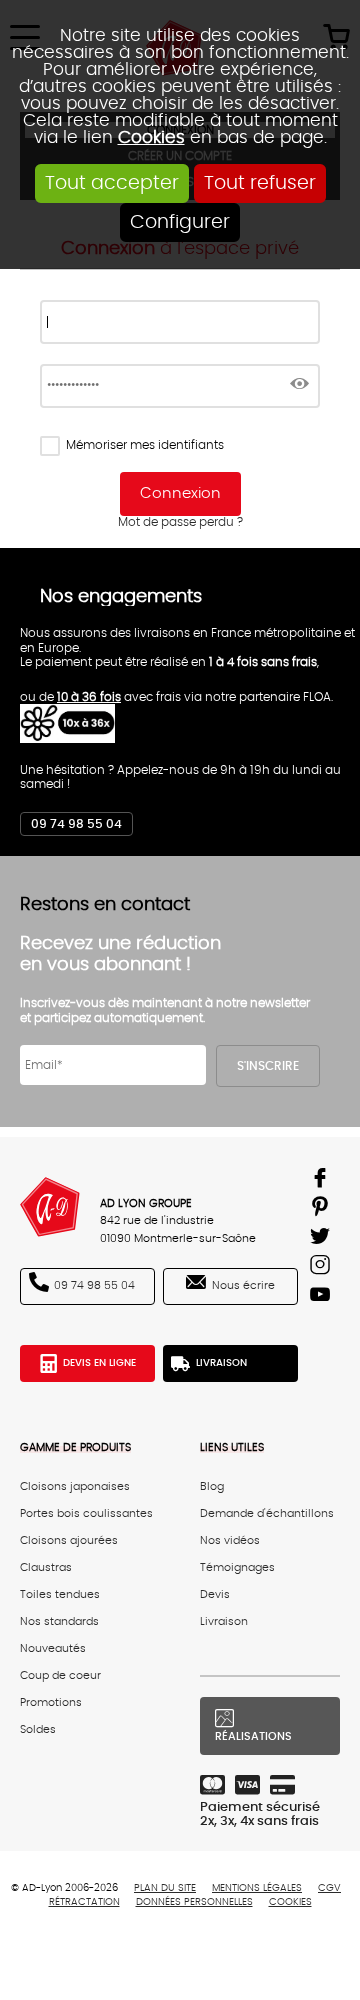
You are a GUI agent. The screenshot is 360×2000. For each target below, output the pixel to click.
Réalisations (253, 1736)
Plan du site (165, 1888)
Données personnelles (194, 1902)
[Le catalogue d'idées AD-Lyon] (322, 1210)
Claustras (46, 1567)
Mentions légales (257, 1888)
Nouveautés (53, 1648)
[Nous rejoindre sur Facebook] (322, 1181)
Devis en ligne (99, 1363)
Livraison (221, 1363)
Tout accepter (112, 183)
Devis (215, 1594)
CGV (329, 1888)
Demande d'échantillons (267, 1513)
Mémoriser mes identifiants (145, 445)
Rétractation (84, 1902)
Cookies (151, 137)
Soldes (38, 1729)
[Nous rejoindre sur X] (322, 1239)
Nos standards (59, 1621)
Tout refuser (260, 183)
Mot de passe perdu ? (180, 522)
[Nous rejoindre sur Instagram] (322, 1268)
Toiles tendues (60, 1594)
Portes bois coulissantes (86, 1513)
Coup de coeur (60, 1675)
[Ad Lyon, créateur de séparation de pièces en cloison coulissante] (50, 1207)
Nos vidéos (230, 1540)
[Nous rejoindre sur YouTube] (322, 1297)
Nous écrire (243, 1285)
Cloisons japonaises (75, 1486)
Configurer (180, 222)
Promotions (51, 1702)
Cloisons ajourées (69, 1540)
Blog (212, 1486)
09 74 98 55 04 (76, 824)
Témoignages (237, 1567)
